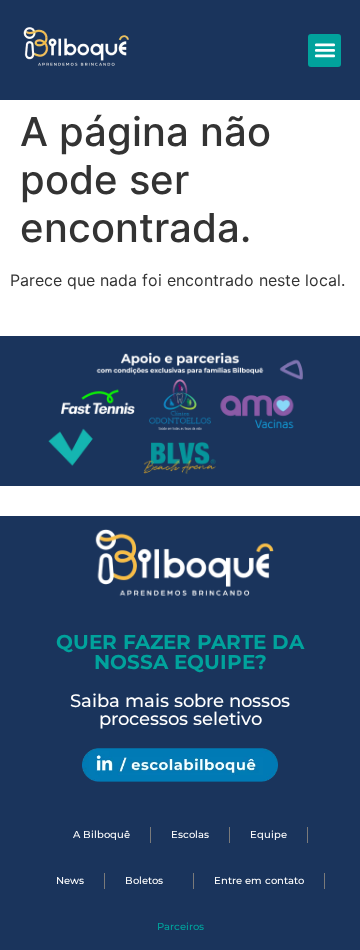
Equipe (268, 834)
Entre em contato (259, 880)
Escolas (190, 834)
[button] (324, 50)
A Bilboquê (101, 834)
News (70, 880)
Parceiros (180, 926)
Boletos (144, 880)
